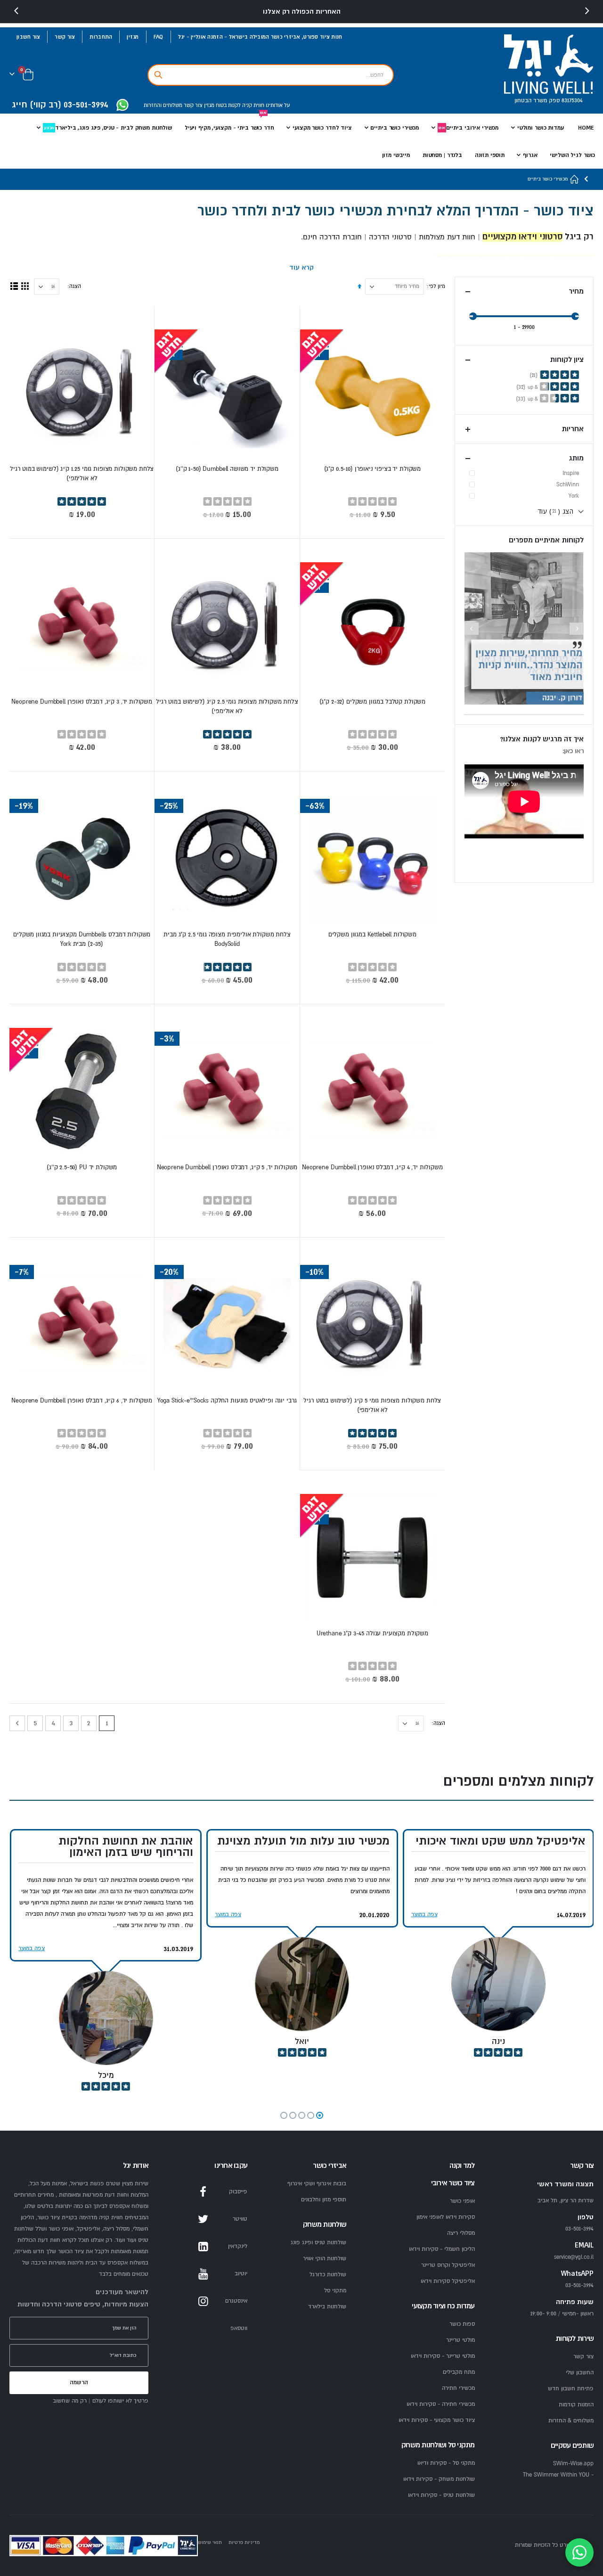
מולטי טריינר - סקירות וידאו (443, 2356)
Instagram (203, 2301)
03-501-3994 (579, 2285)
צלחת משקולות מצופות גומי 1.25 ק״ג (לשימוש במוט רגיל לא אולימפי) (82, 474)
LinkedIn (203, 2247)
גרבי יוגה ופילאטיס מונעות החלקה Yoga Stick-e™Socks (227, 1401)
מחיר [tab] (576, 291)
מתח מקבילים (459, 2372)
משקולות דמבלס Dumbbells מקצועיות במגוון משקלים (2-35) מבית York (82, 939)
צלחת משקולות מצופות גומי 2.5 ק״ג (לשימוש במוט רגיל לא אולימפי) (227, 706)
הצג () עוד (556, 511)
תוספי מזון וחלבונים (324, 2200)
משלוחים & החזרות (571, 2421)
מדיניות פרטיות (244, 2542)
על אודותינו (277, 105)
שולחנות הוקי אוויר (325, 2259)
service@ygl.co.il (574, 2257)
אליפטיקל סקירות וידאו (448, 2281)
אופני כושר (462, 2201)
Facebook (203, 2192)
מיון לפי (437, 286)
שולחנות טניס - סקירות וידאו (441, 2495)
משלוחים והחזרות (163, 105)
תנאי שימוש (210, 2542)
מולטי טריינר (460, 2340)
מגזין (133, 37)
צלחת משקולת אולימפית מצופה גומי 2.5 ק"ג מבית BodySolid (227, 939)
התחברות (101, 37)
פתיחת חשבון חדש (571, 2389)
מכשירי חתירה (458, 2388)
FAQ (159, 37)
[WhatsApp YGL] (122, 106)
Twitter (203, 2219)
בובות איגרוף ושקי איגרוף (317, 2184)
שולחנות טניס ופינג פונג (318, 2243)
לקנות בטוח (228, 105)
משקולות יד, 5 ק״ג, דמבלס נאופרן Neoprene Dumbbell (227, 1167)
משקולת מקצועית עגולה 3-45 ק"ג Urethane (372, 1633)
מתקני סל (335, 2291)
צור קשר (65, 37)
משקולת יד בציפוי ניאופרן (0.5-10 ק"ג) (372, 469)
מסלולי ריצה (461, 2233)
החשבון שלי (580, 2373)
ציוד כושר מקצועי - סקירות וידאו (437, 2420)
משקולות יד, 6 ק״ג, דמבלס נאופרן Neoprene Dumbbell (82, 1401)
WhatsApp (203, 2329)
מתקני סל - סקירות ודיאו (446, 2463)
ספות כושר (462, 2324)
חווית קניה (253, 105)
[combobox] (271, 75)
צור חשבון (28, 37)
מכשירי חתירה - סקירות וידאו (441, 2404)
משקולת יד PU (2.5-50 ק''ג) (82, 1167)
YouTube (203, 2274)
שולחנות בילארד (327, 2307)
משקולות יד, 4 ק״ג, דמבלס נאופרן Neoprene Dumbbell (372, 1167)
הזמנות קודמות (576, 2405)
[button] (320, 2115)
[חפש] (158, 75)
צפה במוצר (424, 1915)
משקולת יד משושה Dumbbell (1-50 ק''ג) (227, 469)
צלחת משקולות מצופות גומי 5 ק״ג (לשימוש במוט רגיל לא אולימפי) (372, 1405)
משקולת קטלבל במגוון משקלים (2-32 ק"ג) (372, 702)
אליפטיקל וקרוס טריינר (448, 2265)
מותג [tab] (576, 458)
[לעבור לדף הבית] (575, 179)
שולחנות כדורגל (328, 2275)
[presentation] (16, 11)
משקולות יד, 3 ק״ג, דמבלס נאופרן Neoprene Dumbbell (82, 702)
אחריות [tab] (573, 429)
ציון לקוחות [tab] (567, 360)
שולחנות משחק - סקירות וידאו (439, 2479)
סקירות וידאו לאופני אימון (446, 2217)
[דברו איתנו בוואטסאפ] (579, 2552)
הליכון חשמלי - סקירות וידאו (442, 2249)
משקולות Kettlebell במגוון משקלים (372, 935)
